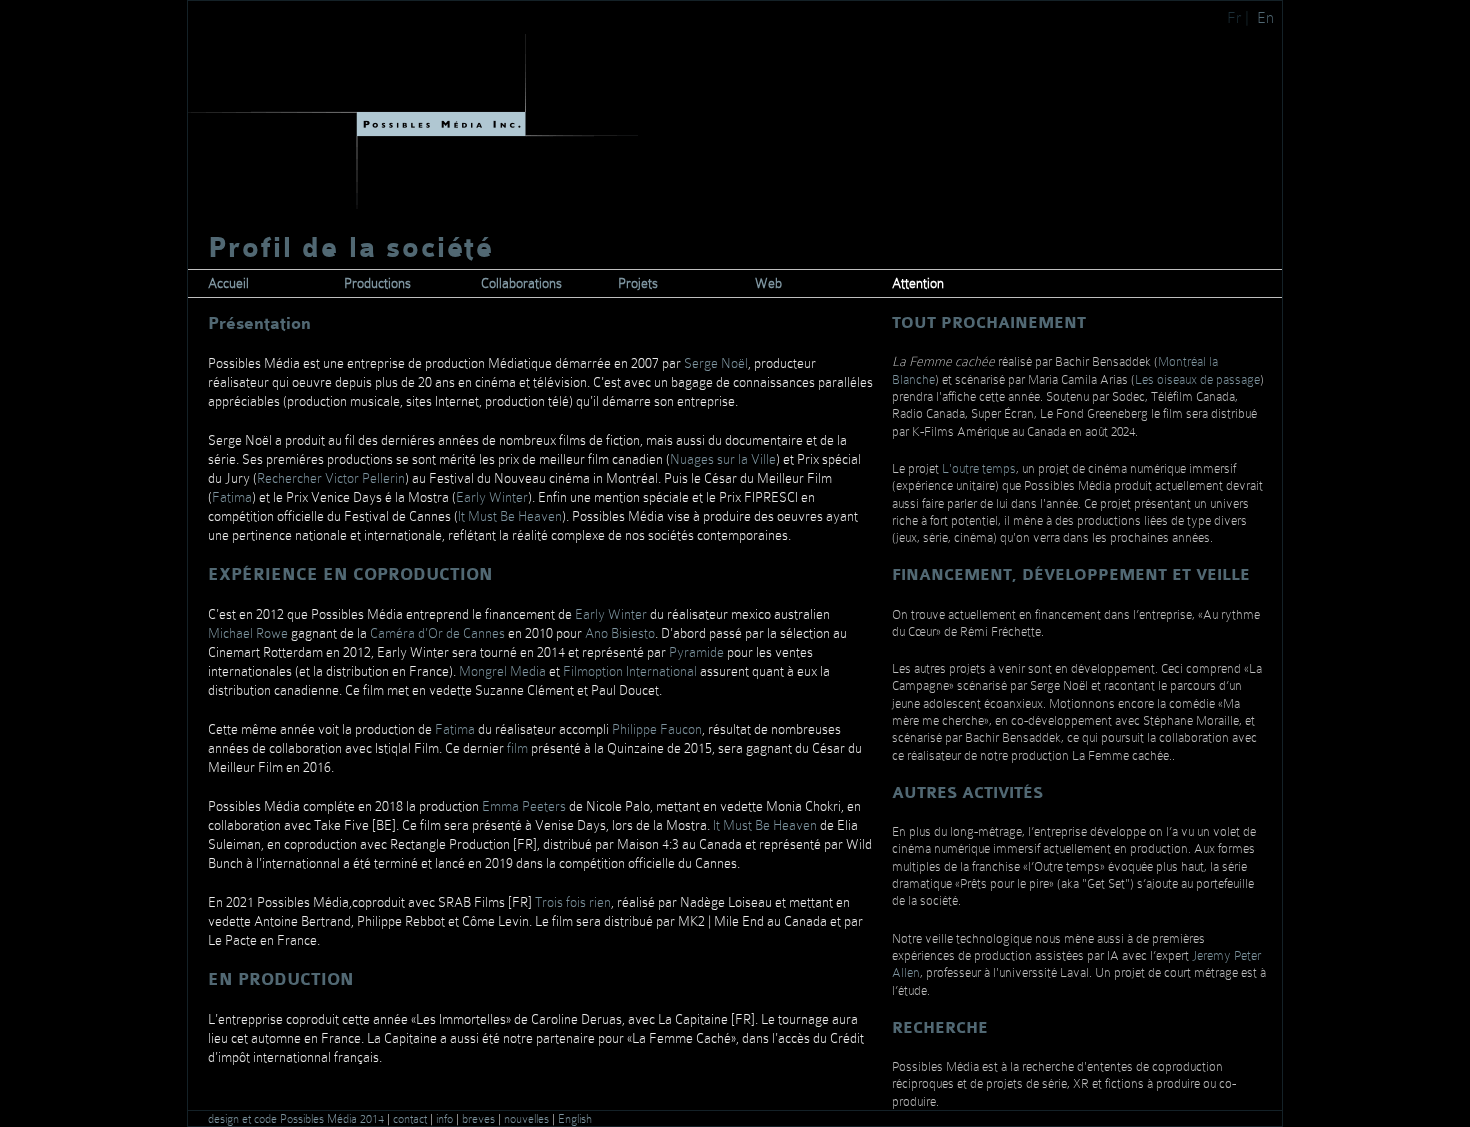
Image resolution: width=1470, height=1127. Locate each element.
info (446, 1118)
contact (411, 1118)
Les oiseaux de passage (1197, 379)
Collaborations (521, 283)
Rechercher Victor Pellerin (331, 478)
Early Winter (492, 497)
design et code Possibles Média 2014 (297, 1118)
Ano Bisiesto (620, 633)
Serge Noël (716, 363)
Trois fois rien (573, 902)
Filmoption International (630, 671)
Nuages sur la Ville (723, 459)
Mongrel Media (502, 671)
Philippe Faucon (657, 729)
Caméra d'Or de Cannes (437, 633)
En (1267, 17)
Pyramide (696, 652)
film (516, 748)
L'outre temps (979, 468)
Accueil (228, 283)
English (575, 1118)
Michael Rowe (248, 633)
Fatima (232, 497)
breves (480, 1118)
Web (768, 283)
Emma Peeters (524, 806)
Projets (638, 283)
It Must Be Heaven (510, 516)
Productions (377, 283)
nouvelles (528, 1118)
